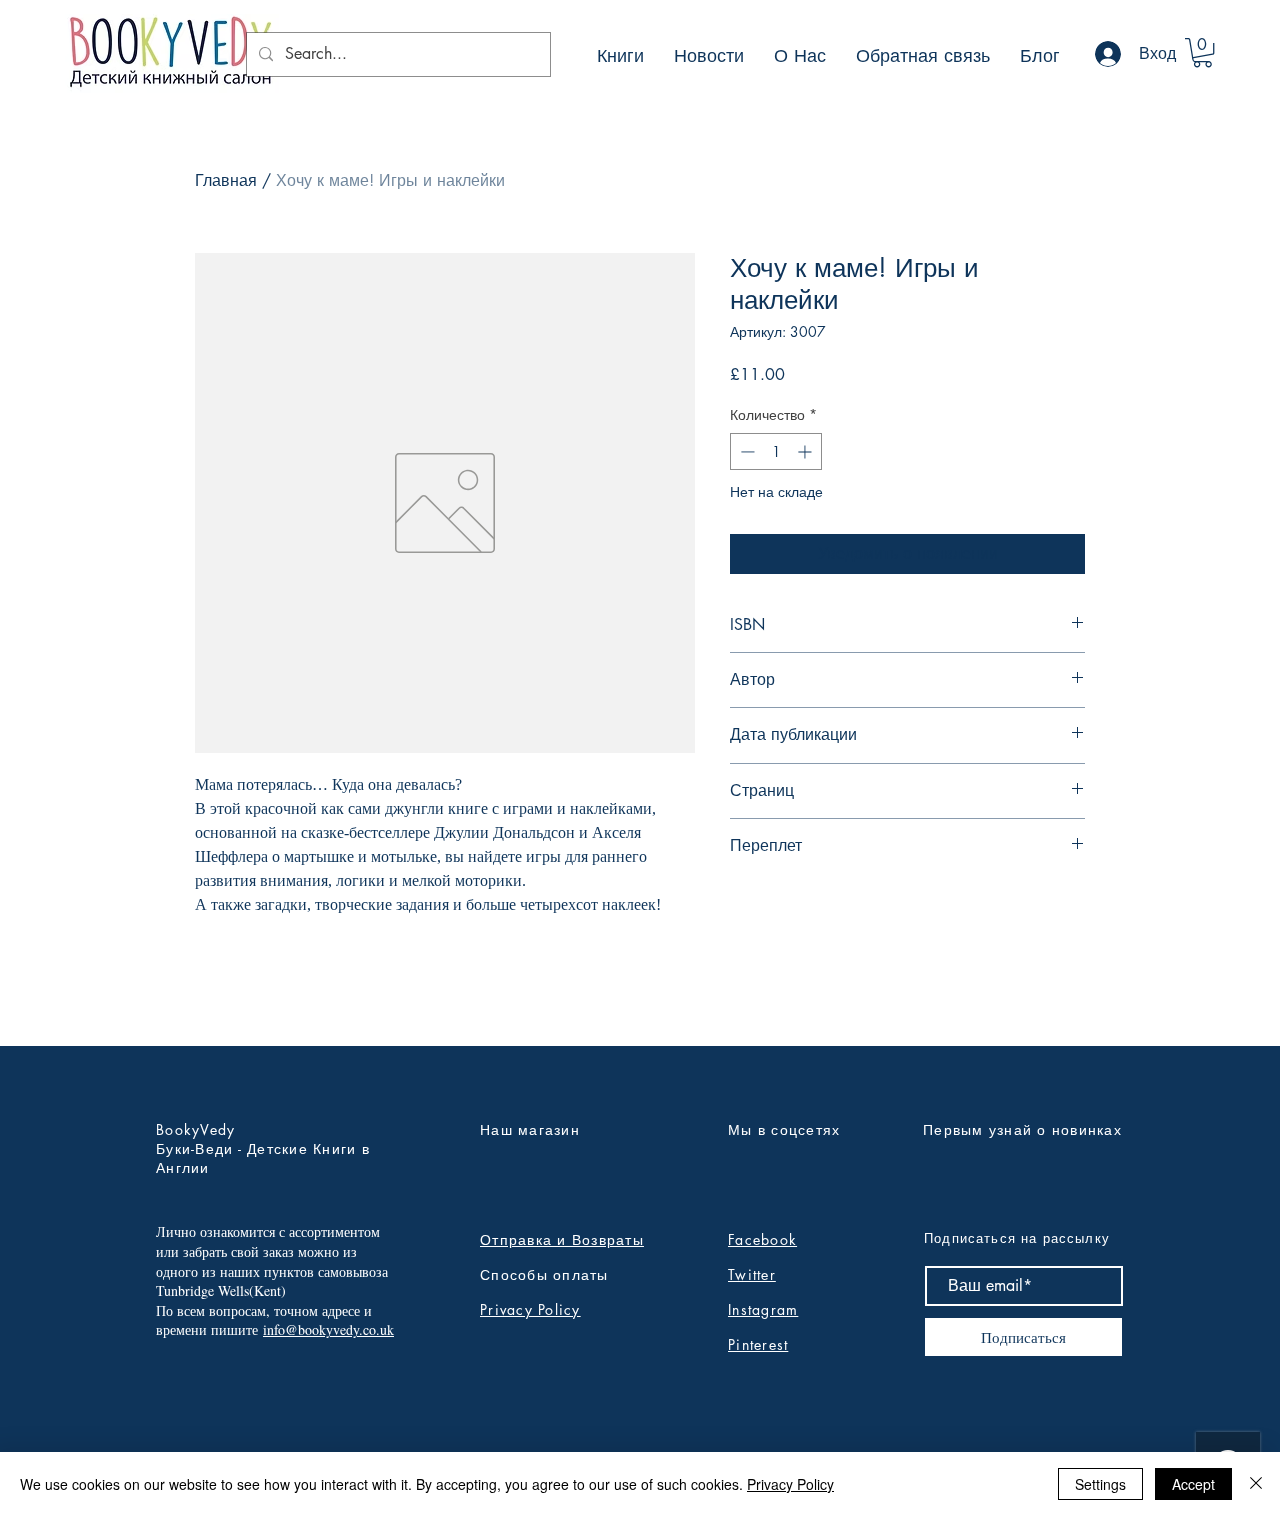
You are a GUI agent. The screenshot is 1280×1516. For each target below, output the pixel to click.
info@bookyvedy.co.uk (328, 1329)
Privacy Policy (530, 1309)
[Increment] (806, 451)
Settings (1100, 1484)
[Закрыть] (1256, 1484)
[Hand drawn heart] (169, 53)
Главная (226, 180)
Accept (1193, 1484)
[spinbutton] (776, 451)
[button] (1202, 52)
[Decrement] (745, 451)
